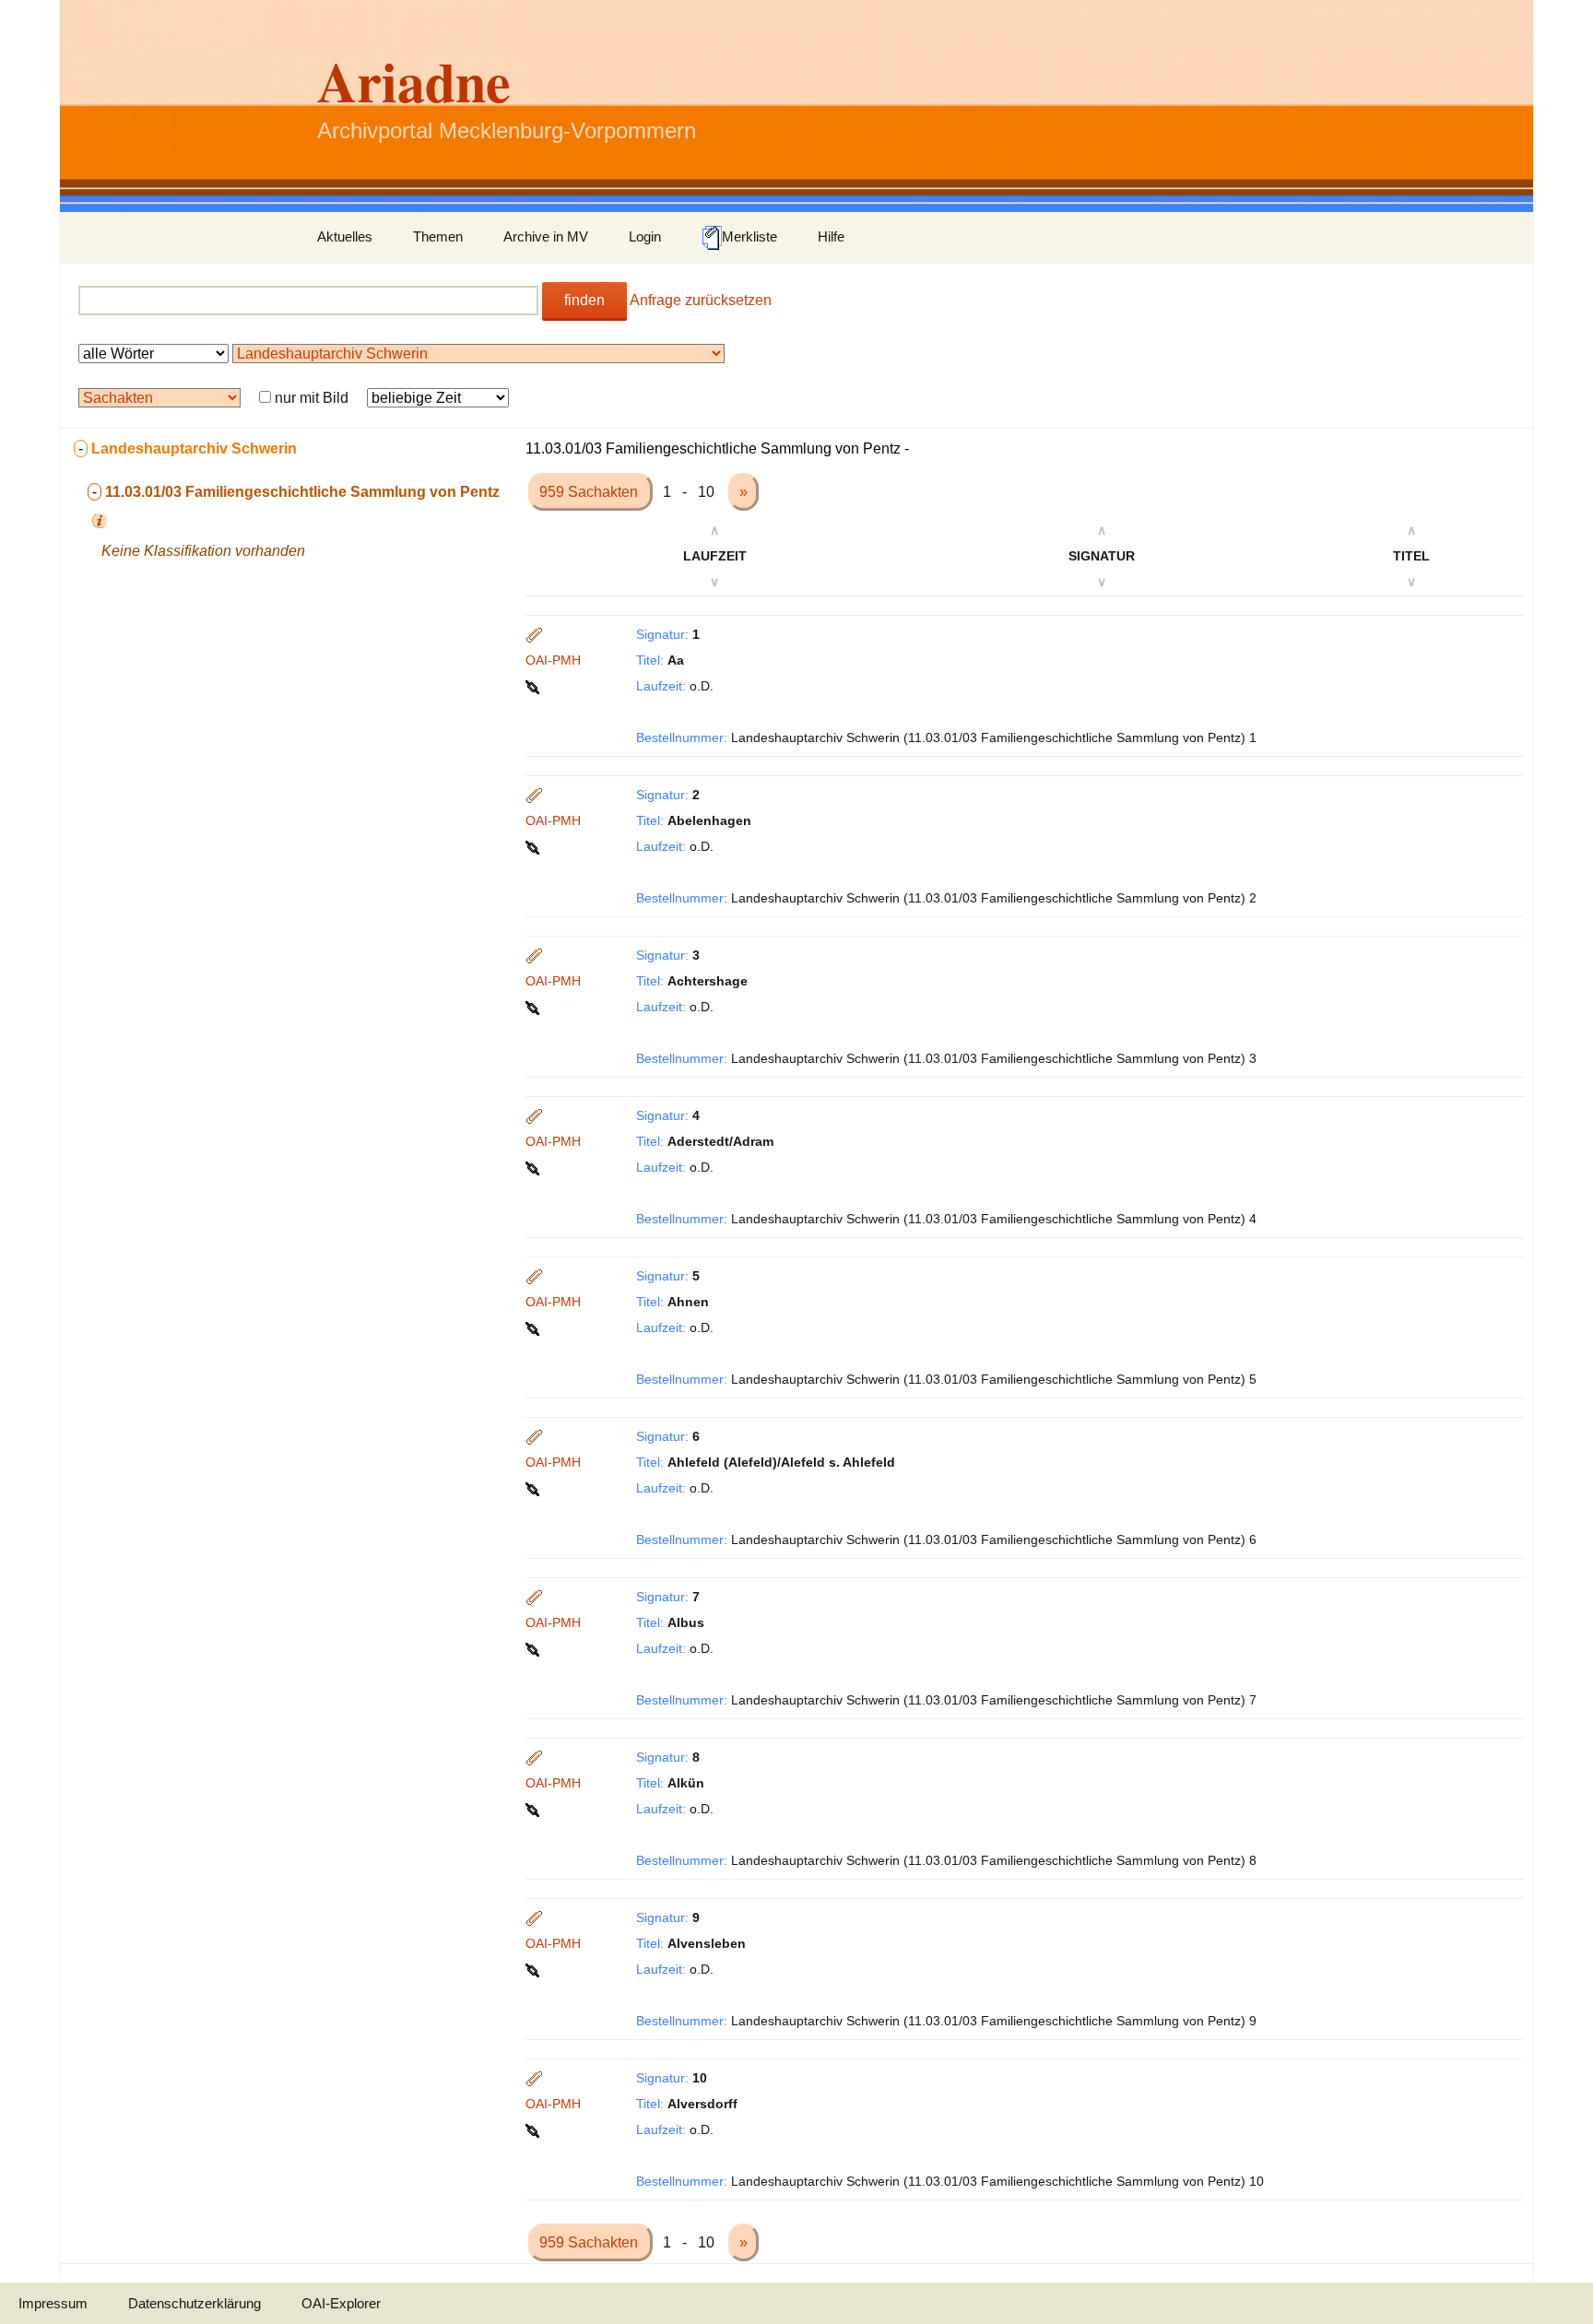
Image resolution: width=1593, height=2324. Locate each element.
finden (584, 300)
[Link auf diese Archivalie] (534, 686)
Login (645, 236)
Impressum (53, 2303)
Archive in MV (546, 236)
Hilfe (831, 236)
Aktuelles (345, 236)
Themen (438, 236)
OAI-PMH (553, 660)
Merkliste (749, 236)
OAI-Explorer (341, 2303)
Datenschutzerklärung (195, 2303)
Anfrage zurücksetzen (701, 300)
